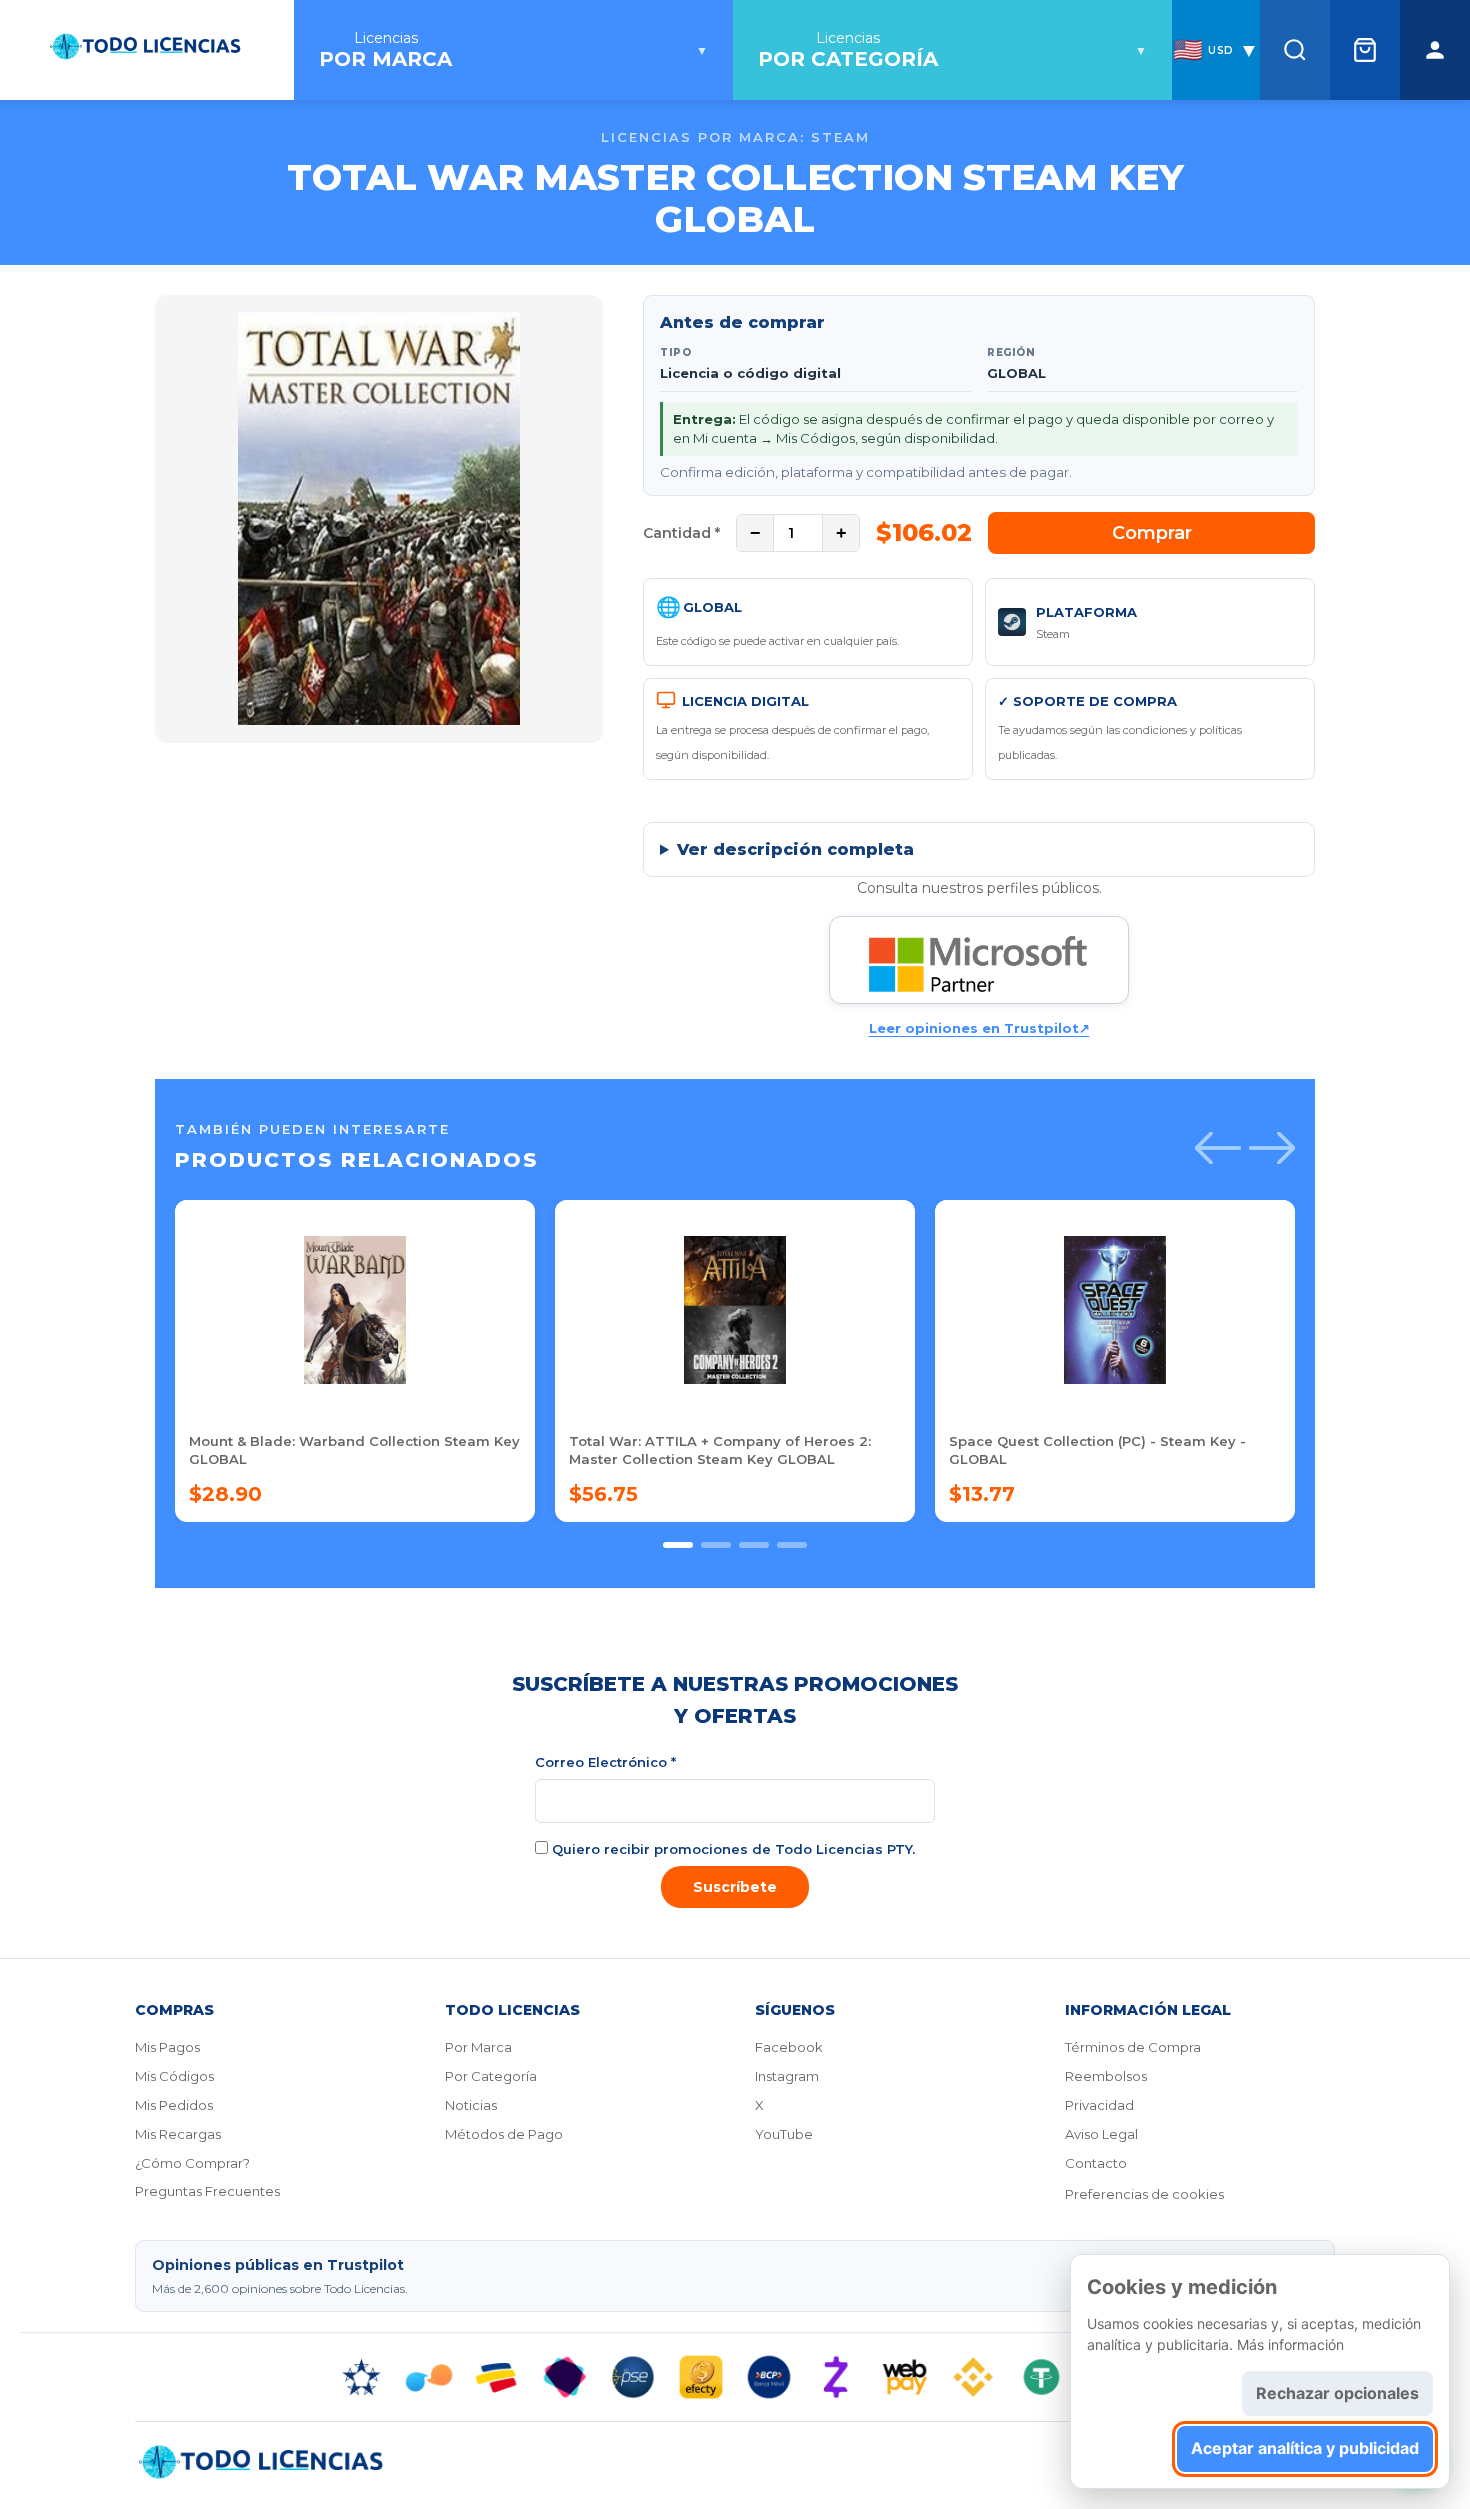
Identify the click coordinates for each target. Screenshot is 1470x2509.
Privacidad (1099, 2105)
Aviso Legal (1101, 2134)
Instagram (787, 2076)
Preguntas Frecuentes (207, 2191)
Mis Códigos (174, 2076)
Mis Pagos (167, 2047)
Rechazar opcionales (1337, 2393)
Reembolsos (1106, 2076)
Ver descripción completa (795, 849)
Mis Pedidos (174, 2105)
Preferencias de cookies (1144, 2194)
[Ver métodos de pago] (735, 2377)
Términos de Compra (1133, 2047)
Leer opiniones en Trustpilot (979, 1028)
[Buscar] (1295, 50)
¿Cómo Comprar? (192, 2163)
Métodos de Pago (504, 2134)
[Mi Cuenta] (1435, 50)
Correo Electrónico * (605, 1762)
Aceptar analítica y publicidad (1305, 2448)
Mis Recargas (178, 2134)
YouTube (784, 2134)
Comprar (1152, 533)
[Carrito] (1365, 50)
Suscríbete (735, 1887)
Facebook (789, 2047)
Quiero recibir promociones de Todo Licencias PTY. (731, 1849)
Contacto (1096, 2163)
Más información (1290, 2344)
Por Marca (478, 2047)
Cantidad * (681, 533)
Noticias (471, 2105)
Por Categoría (491, 2076)
